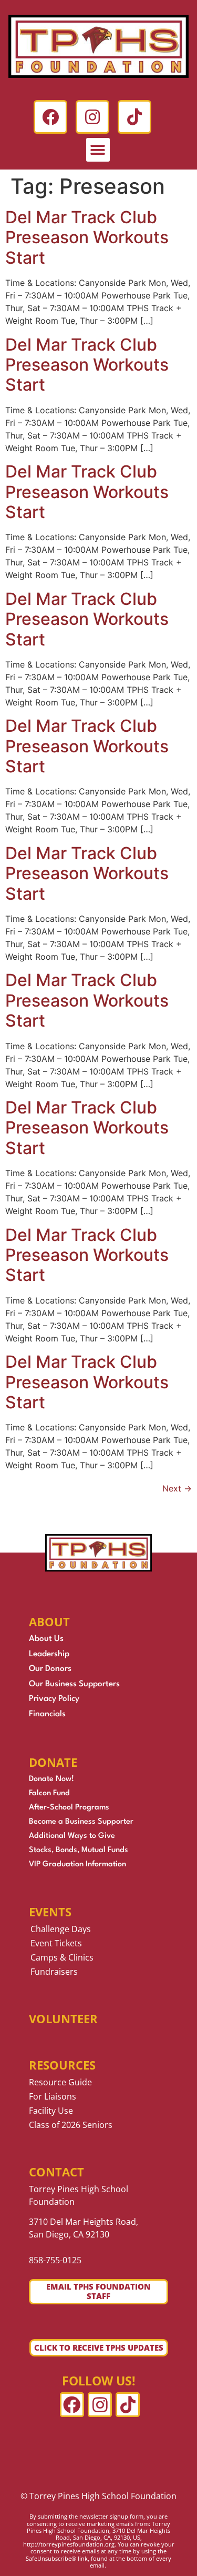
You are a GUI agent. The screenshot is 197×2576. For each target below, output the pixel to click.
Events (50, 1912)
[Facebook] (50, 117)
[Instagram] (92, 117)
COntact (56, 2172)
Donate (53, 1762)
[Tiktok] (134, 117)
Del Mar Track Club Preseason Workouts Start (87, 237)
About (49, 1622)
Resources (62, 2065)
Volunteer (63, 2018)
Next (177, 1488)
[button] (98, 150)
